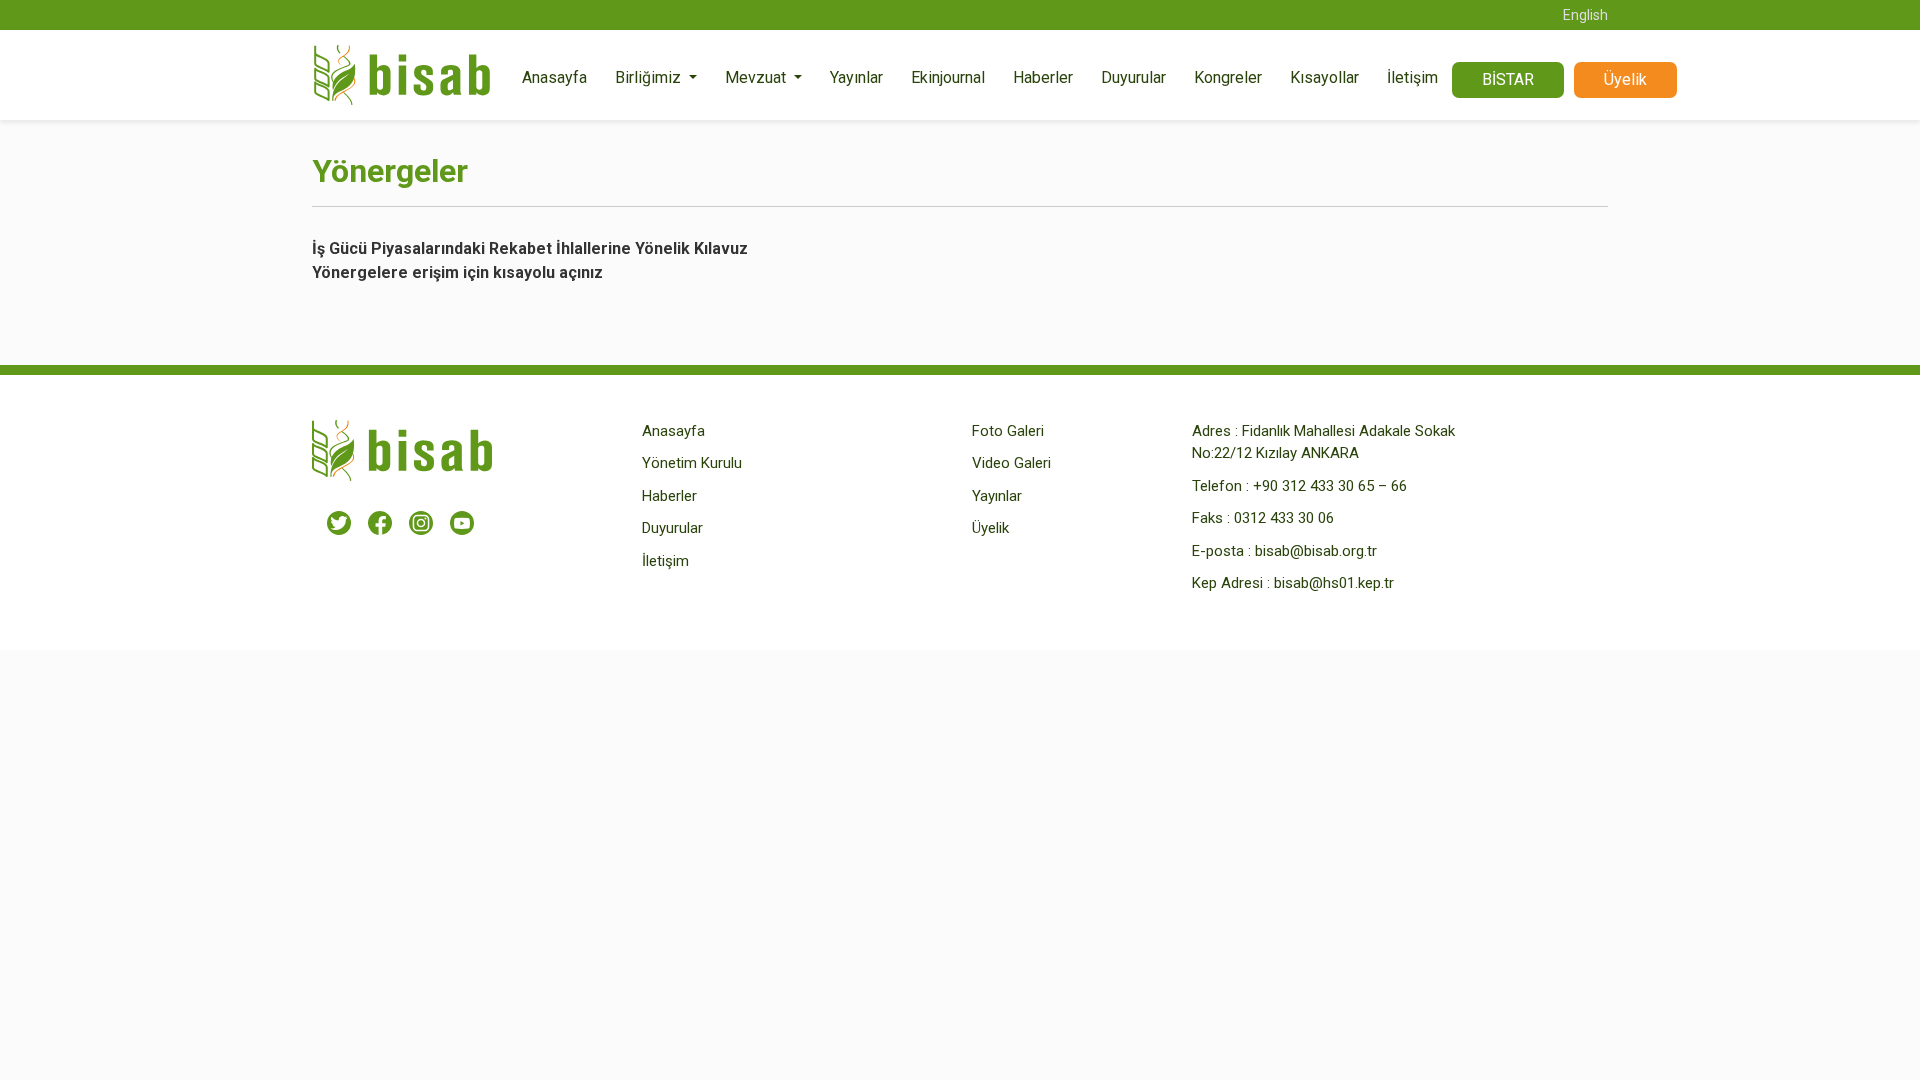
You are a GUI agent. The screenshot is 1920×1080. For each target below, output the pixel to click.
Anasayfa (554, 77)
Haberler (1043, 77)
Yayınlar (856, 77)
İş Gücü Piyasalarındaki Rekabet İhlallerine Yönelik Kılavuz (530, 248)
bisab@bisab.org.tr (1316, 551)
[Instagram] (421, 522)
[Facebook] (380, 522)
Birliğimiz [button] (650, 77)
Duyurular (1133, 77)
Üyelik (1625, 79)
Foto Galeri (1008, 431)
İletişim (1412, 77)
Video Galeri (1011, 463)
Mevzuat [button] (757, 77)
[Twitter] (339, 522)
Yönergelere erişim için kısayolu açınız (457, 272)
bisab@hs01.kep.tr (1334, 583)
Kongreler (1228, 77)
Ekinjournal (948, 77)
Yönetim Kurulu (692, 463)
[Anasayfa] (402, 80)
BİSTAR (1508, 79)
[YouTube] (462, 522)
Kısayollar (1324, 77)
